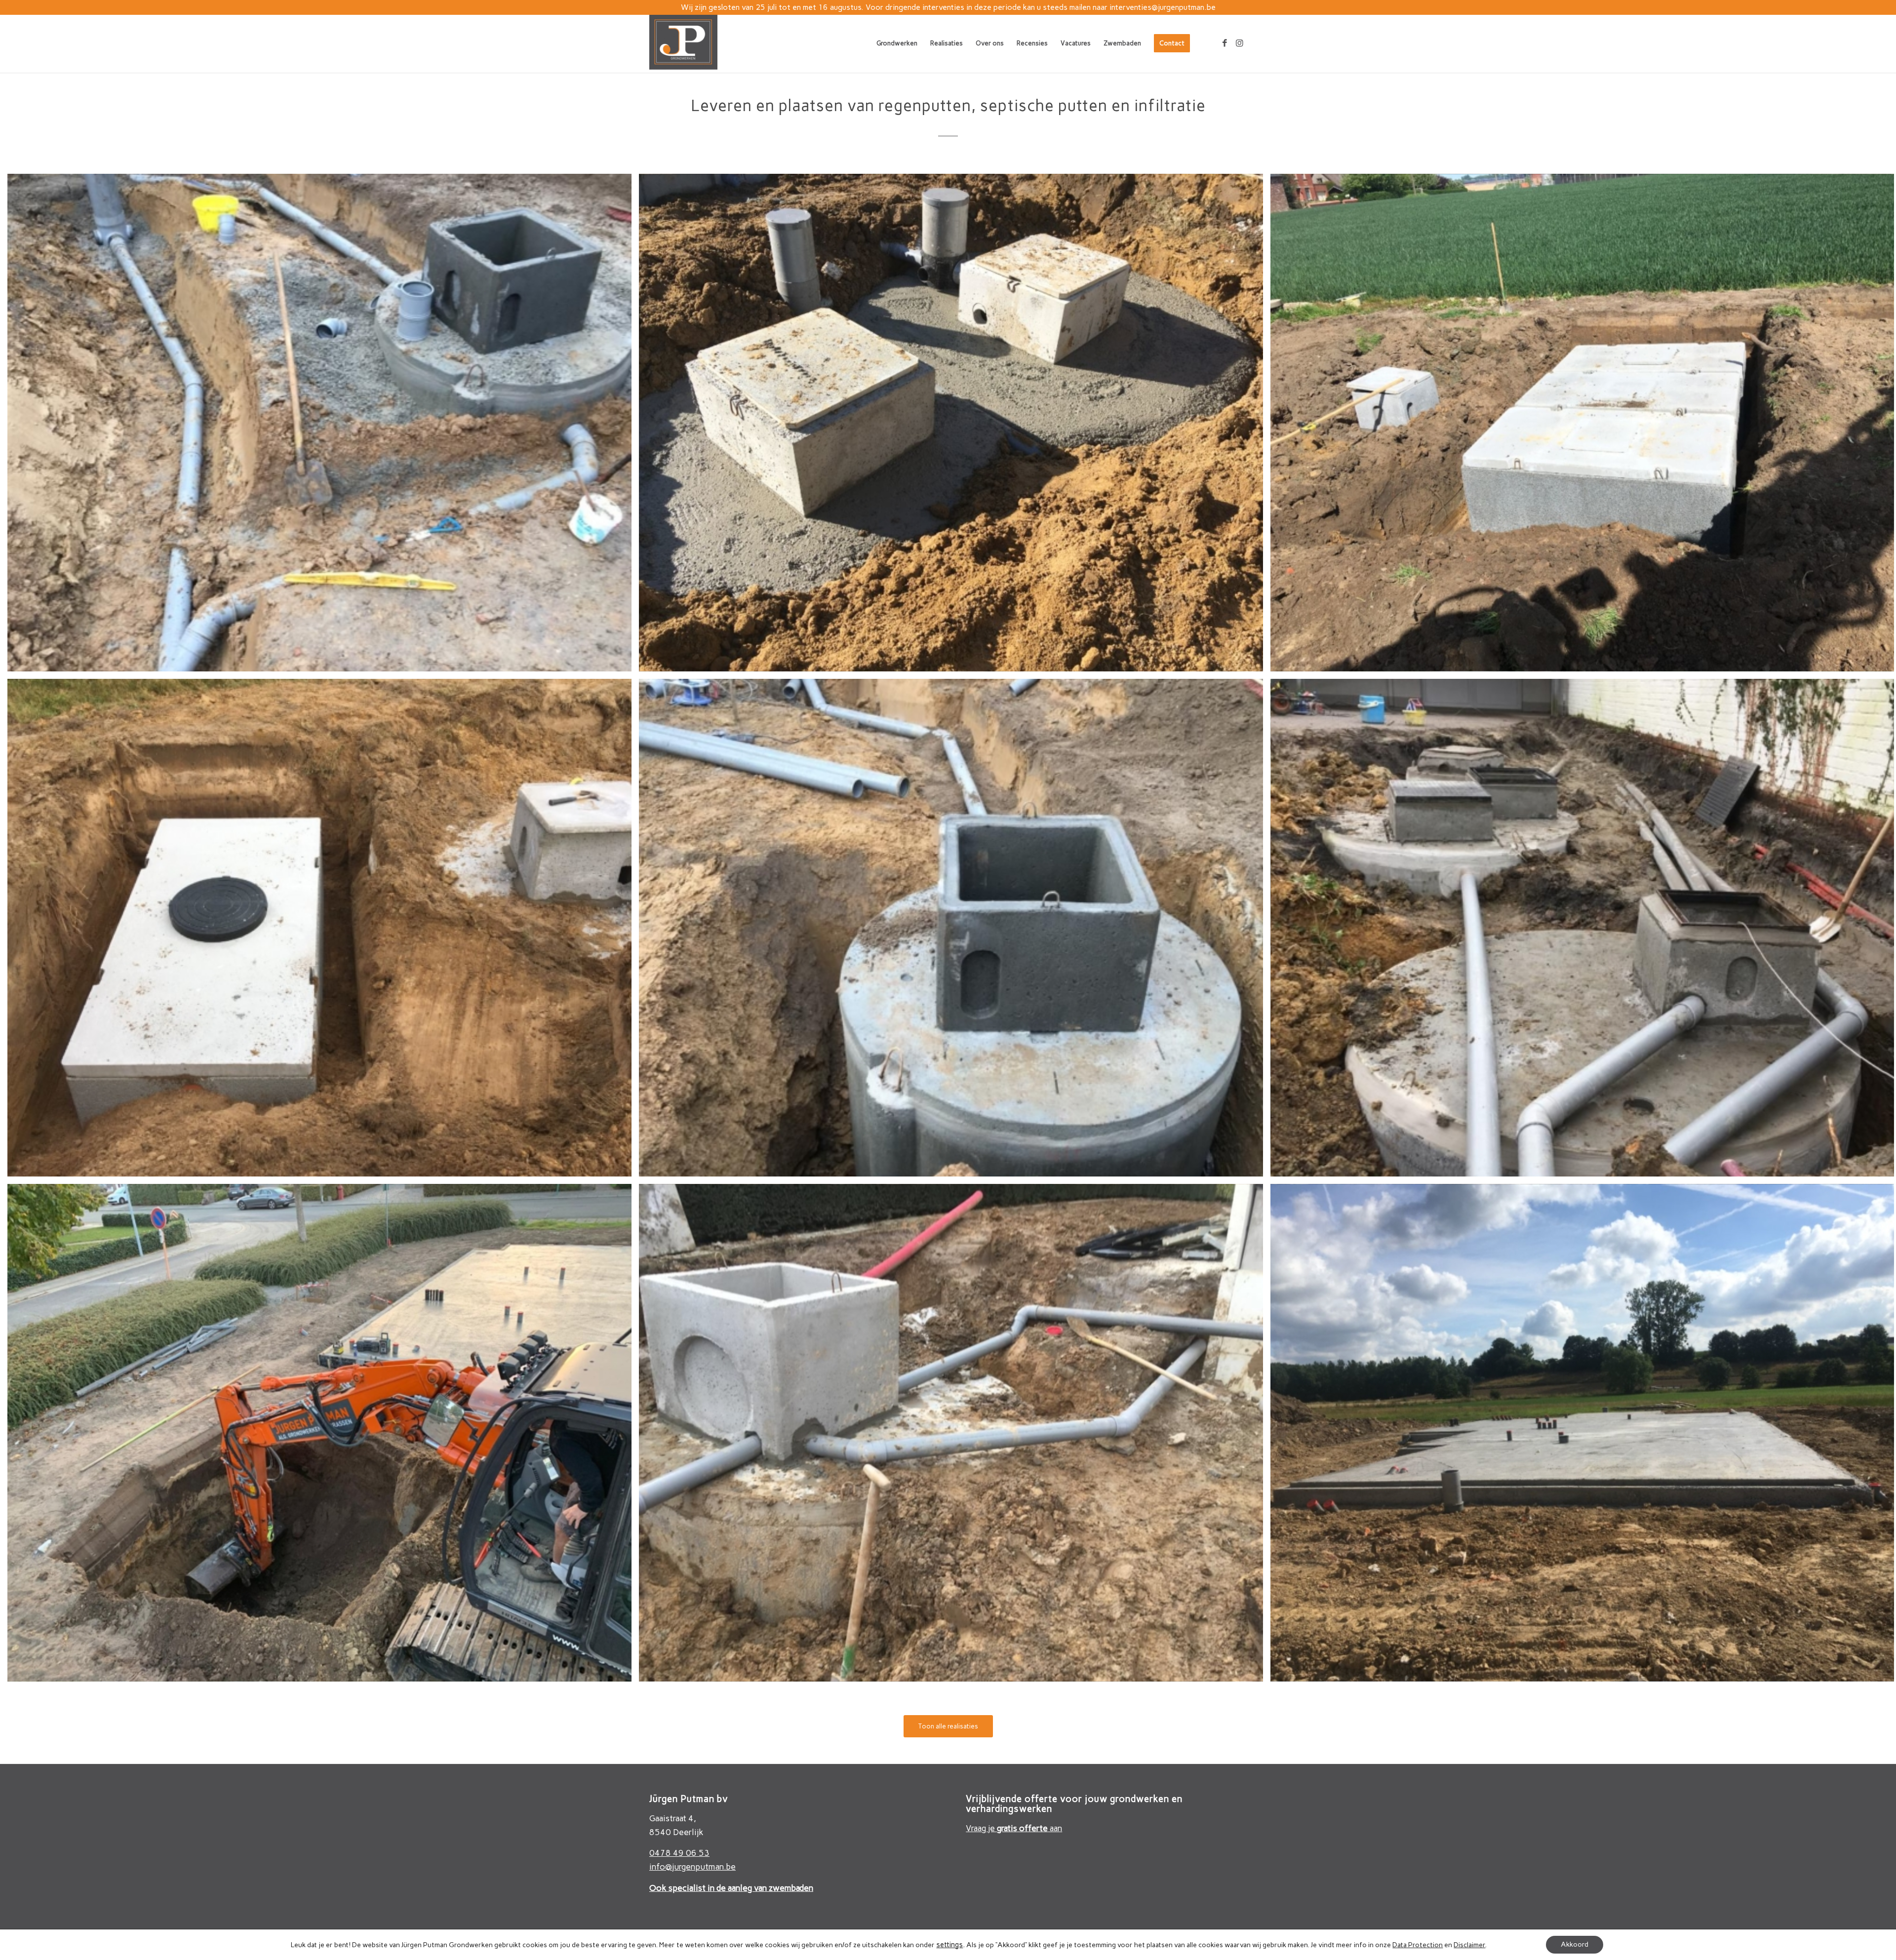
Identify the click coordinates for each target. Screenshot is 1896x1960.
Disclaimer (1469, 1945)
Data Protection (1418, 1945)
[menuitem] (897, 43)
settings (949, 1945)
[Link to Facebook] (1224, 43)
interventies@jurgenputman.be (1163, 7)
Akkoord (1575, 1944)
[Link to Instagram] (1239, 43)
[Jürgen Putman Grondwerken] (683, 43)
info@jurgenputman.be (692, 1867)
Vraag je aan (1014, 1828)
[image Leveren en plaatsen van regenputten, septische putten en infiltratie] (323, 426)
